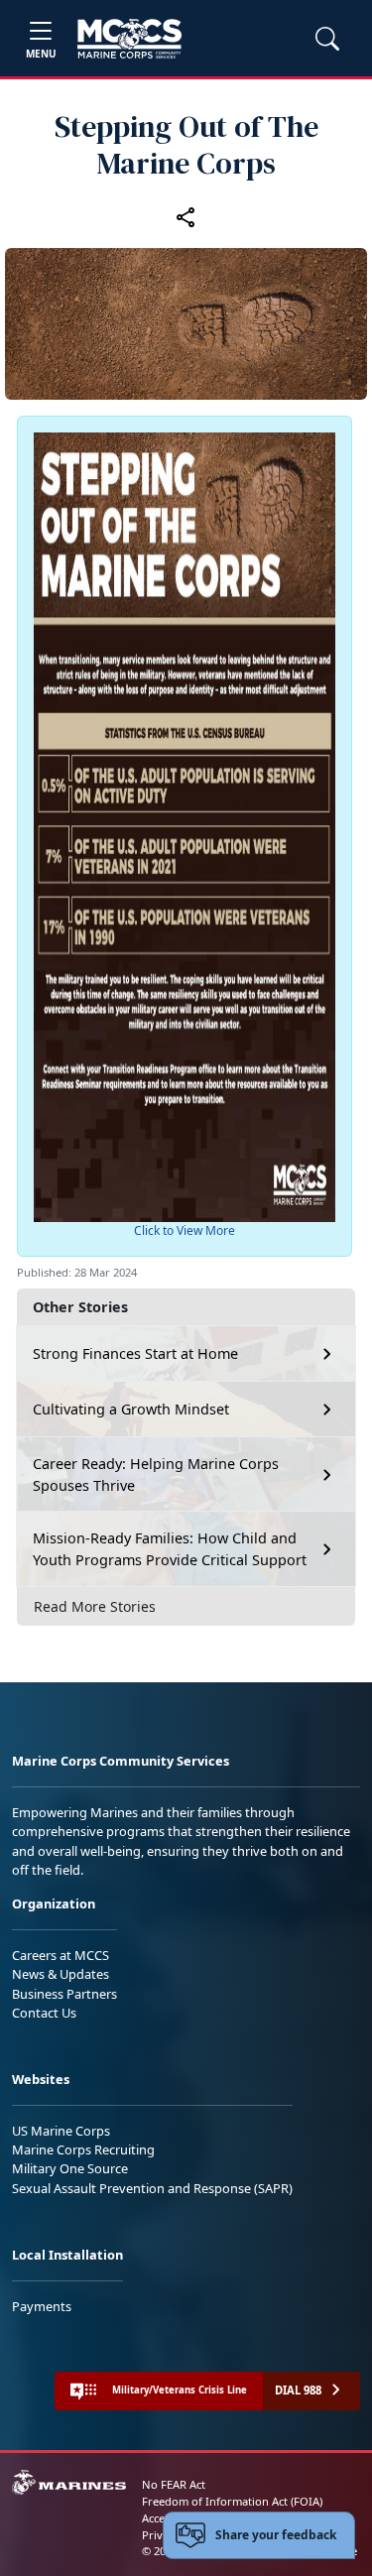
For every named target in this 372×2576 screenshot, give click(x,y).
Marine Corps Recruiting (83, 2149)
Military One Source (70, 2168)
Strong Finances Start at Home (135, 1353)
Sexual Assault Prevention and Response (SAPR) (152, 2188)
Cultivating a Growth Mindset (131, 1409)
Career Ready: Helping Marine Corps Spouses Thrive (156, 1474)
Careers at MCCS (61, 1955)
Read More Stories (95, 1606)
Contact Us (44, 2013)
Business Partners (64, 1994)
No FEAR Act (174, 2484)
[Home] (129, 39)
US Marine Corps (61, 2131)
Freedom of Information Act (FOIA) (232, 2501)
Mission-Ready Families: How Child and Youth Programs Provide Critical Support (170, 1549)
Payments (42, 2306)
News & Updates (61, 1974)
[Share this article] (186, 217)
